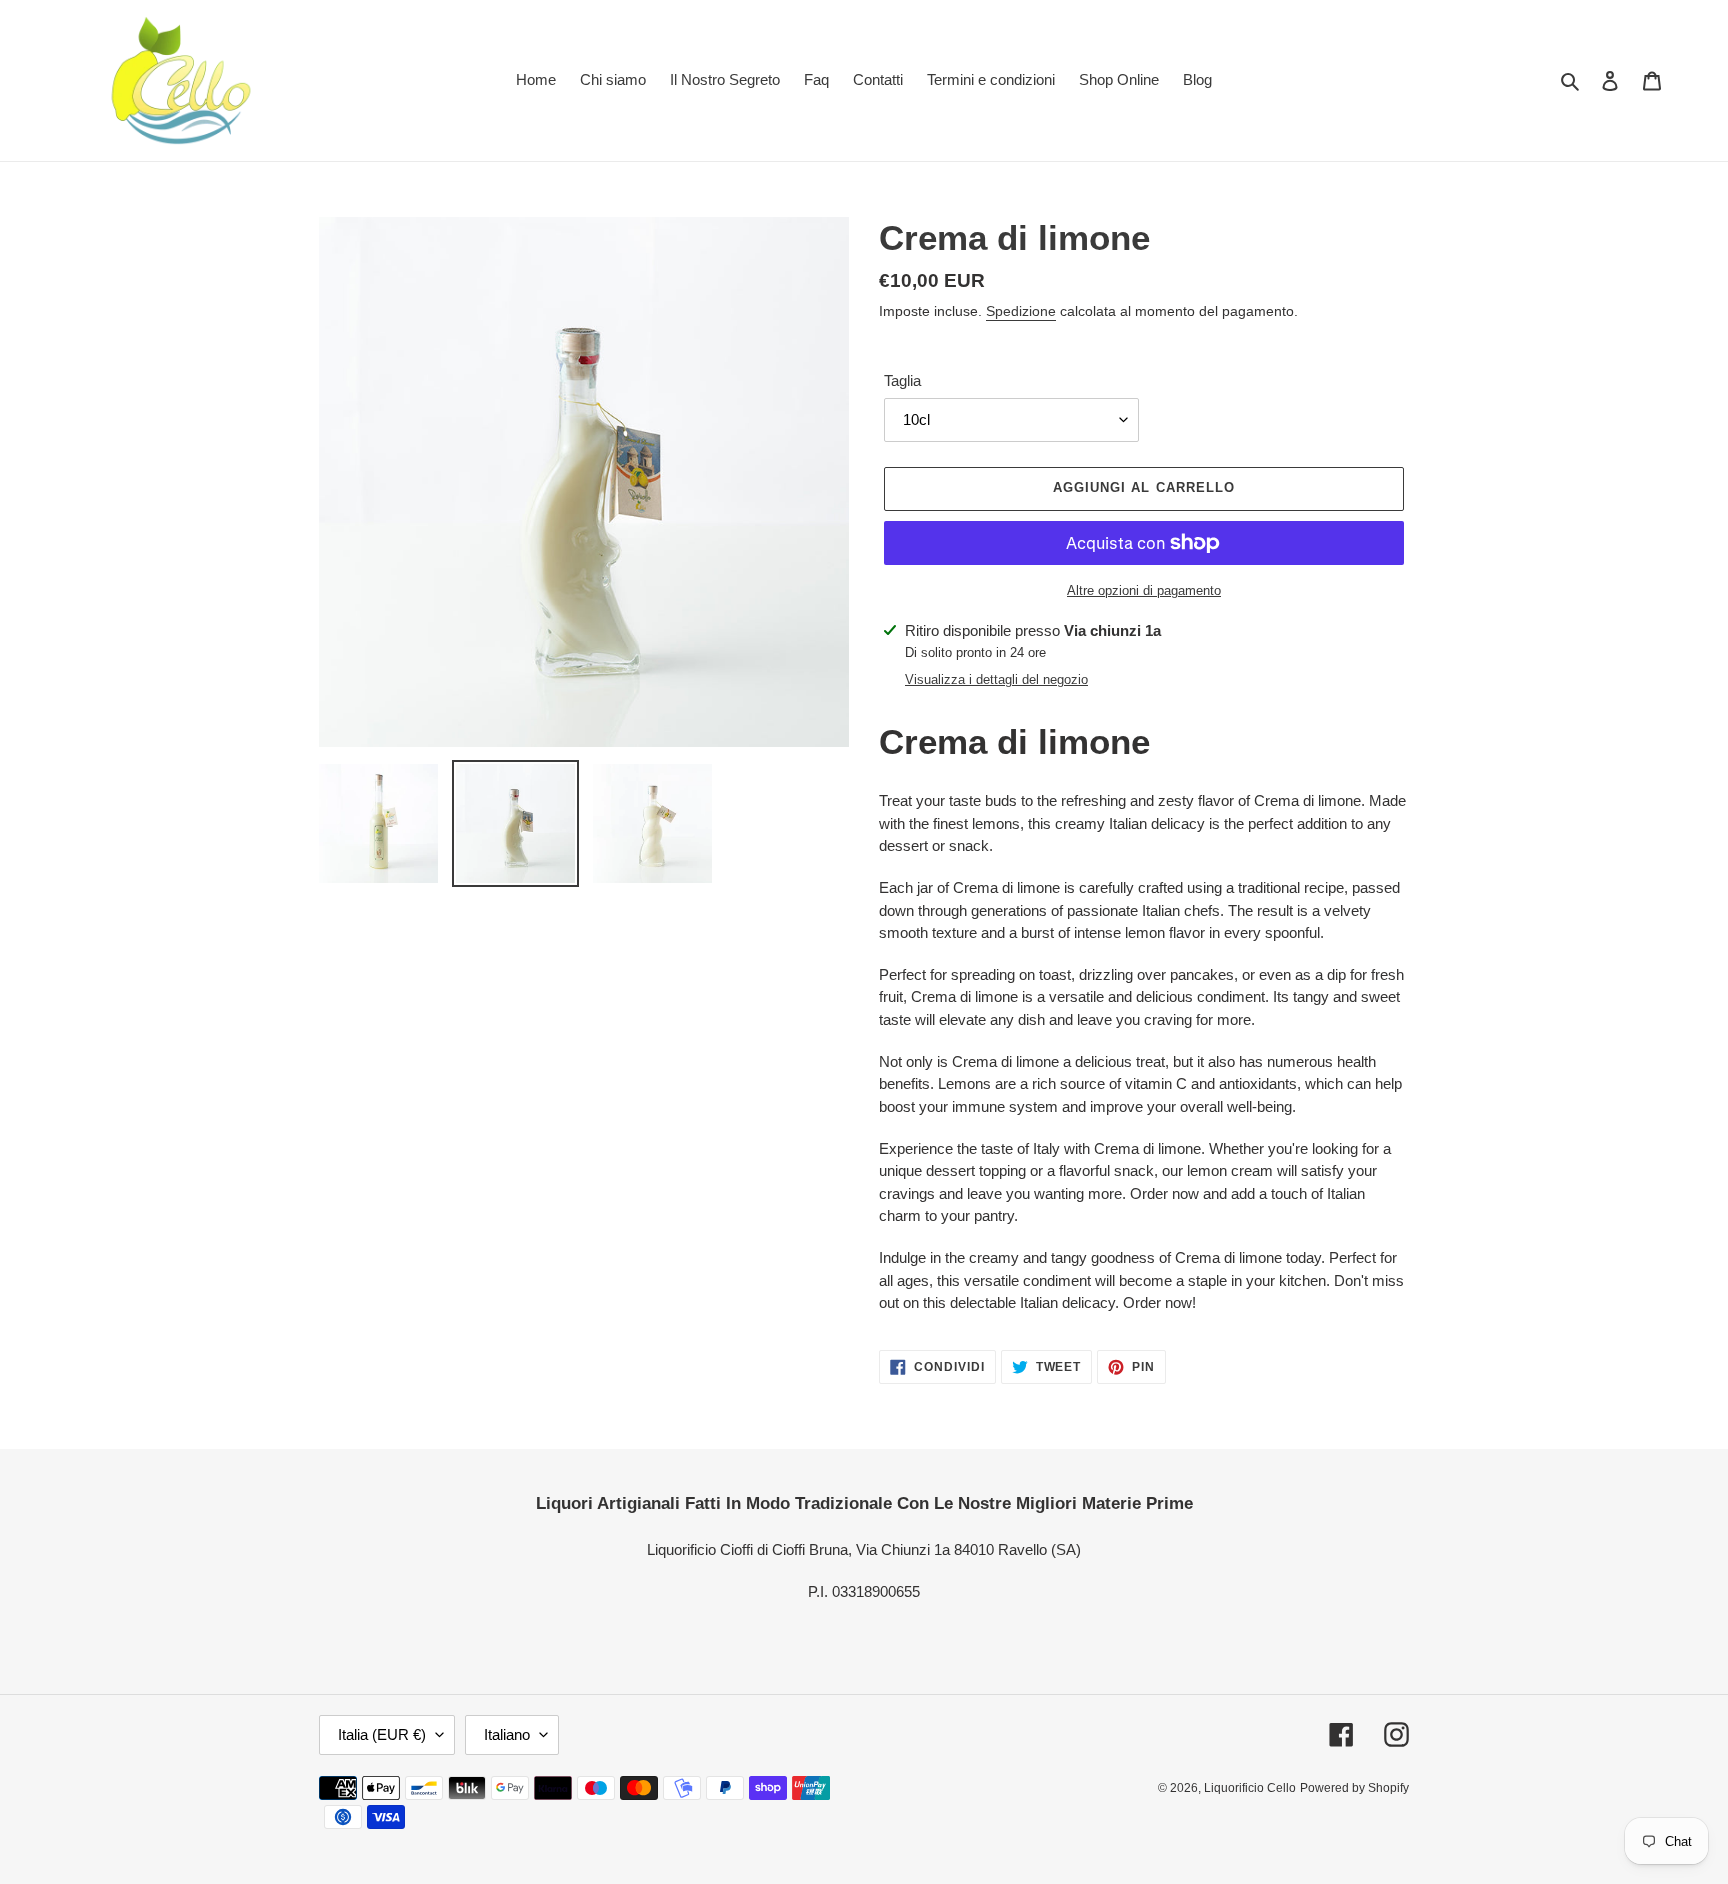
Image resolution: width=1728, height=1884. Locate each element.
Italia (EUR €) (382, 1734)
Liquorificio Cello (1250, 1788)
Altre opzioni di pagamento (1144, 590)
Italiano (507, 1734)
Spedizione (1021, 311)
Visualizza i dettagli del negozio (996, 679)
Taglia (902, 380)
